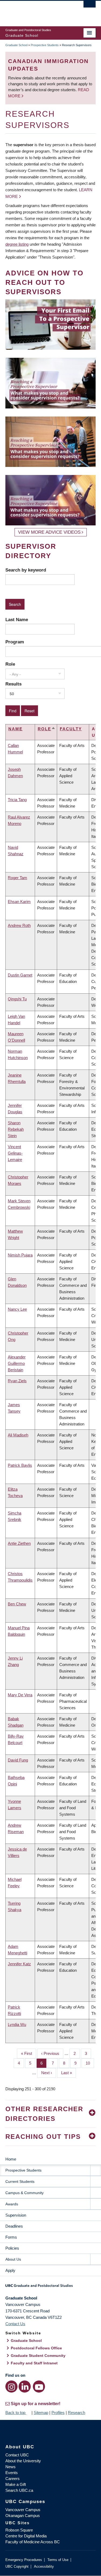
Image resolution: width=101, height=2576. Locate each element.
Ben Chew (17, 1604)
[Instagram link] (11, 2387)
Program (15, 642)
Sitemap (41, 2413)
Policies (12, 2248)
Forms (11, 2237)
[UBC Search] (90, 7)
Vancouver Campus (23, 2510)
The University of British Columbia (37, 11)
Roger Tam (18, 878)
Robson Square (19, 2530)
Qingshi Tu (17, 999)
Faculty (71, 729)
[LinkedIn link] (25, 2387)
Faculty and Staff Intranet (34, 2363)
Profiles (58, 2413)
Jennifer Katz (19, 1964)
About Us (13, 2259)
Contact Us (15, 2324)
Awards (12, 2204)
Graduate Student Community (38, 2356)
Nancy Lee (17, 1309)
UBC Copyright (17, 2566)
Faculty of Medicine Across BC (33, 2542)
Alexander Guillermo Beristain (17, 1363)
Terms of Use (58, 2560)
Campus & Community (25, 2193)
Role (10, 664)
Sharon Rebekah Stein (16, 1129)
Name (15, 729)
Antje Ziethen (19, 1543)
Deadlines (14, 2226)
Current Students (20, 2181)
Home (11, 2159)
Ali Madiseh (18, 1435)
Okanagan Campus (23, 2516)
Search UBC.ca (19, 2490)
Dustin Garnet (20, 975)
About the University (23, 2461)
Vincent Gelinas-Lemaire (15, 1153)
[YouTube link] (39, 2387)
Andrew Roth (19, 925)
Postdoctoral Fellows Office (36, 2348)
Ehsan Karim (19, 902)
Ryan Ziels (17, 1381)
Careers (13, 2479)
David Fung (18, 1760)
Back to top (16, 2413)
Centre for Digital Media (26, 2536)
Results (13, 684)
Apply (10, 2270)
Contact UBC (17, 2455)
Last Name (17, 620)
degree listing (17, 244)
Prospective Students (45, 45)
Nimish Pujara (20, 1255)
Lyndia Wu (17, 2024)
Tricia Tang (17, 800)
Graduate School (16, 45)
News (11, 2467)
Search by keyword (26, 570)
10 (90, 2063)
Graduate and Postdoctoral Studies (50, 2287)
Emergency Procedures (24, 2560)
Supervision (16, 2215)
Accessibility (44, 2566)
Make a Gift (16, 2484)
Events (12, 2473)
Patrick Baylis (20, 1465)
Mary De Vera (20, 1695)
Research (76, 2413)
